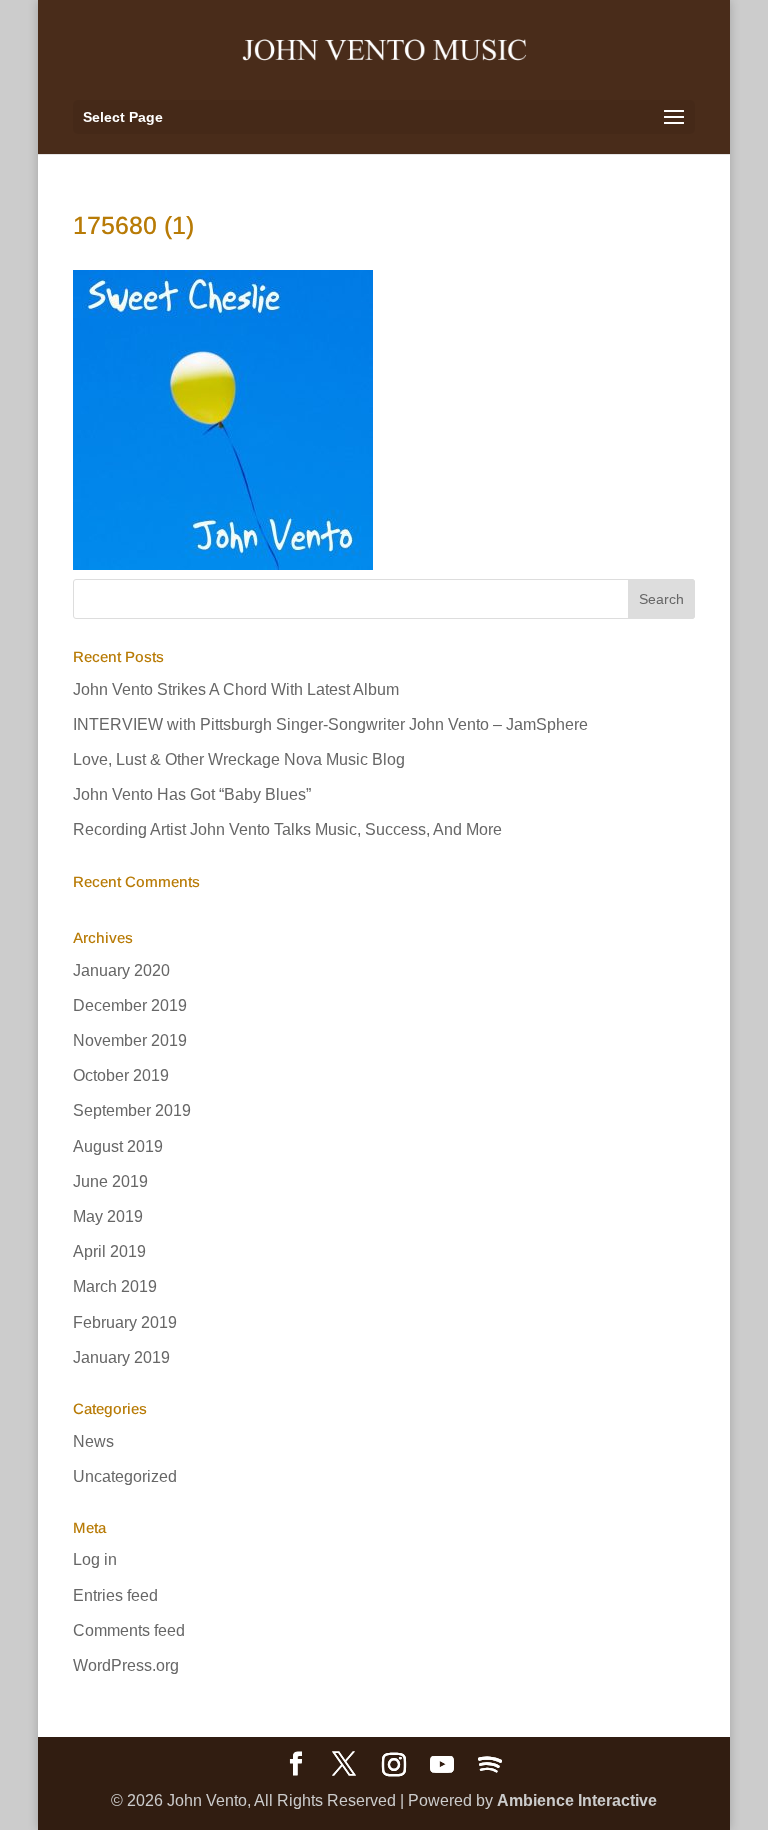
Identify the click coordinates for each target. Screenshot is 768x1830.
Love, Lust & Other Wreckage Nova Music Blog (239, 759)
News (93, 1441)
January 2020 (121, 970)
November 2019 (130, 1040)
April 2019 (109, 1251)
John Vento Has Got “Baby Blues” (192, 794)
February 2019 (125, 1322)
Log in (95, 1559)
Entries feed (115, 1595)
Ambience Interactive (577, 1800)
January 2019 (121, 1357)
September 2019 (132, 1110)
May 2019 (108, 1216)
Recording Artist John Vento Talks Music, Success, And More (287, 829)
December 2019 (130, 1005)
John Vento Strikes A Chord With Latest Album (236, 689)
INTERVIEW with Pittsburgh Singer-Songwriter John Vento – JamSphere (330, 724)
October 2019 (121, 1075)
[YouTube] (442, 1765)
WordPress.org (126, 1665)
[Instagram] (394, 1765)
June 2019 (110, 1181)
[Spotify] (490, 1765)
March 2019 (115, 1286)
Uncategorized (125, 1476)
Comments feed (129, 1630)
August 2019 (118, 1146)
